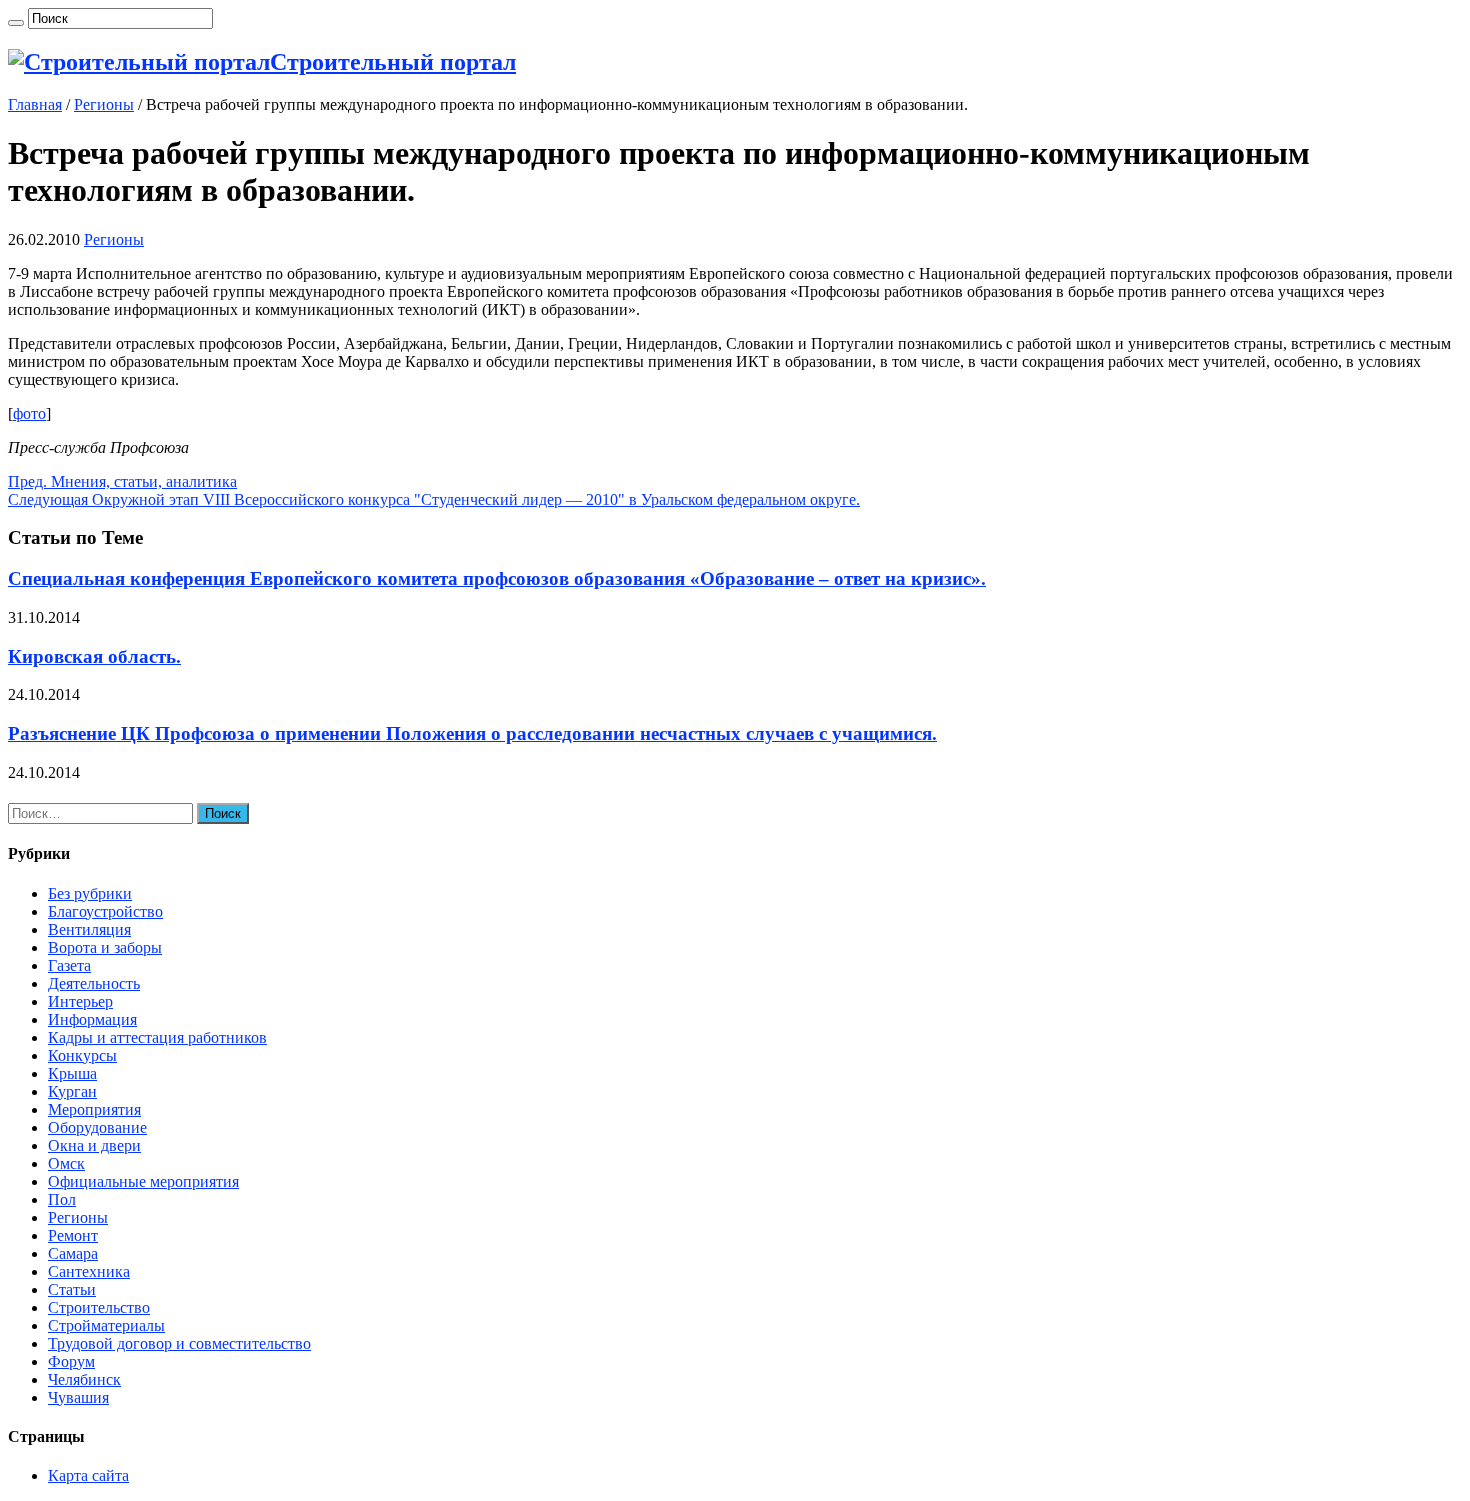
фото (29, 413)
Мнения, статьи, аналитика (122, 481)
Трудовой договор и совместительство (179, 1343)
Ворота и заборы (105, 947)
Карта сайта (88, 1475)
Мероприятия (94, 1109)
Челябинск (84, 1379)
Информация (92, 1019)
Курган (72, 1091)
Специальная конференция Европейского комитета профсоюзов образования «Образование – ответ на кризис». (497, 578)
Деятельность (94, 983)
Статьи (72, 1289)
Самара (73, 1253)
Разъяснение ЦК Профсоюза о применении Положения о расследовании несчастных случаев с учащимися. (472, 733)
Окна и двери (94, 1145)
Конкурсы (82, 1055)
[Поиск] (16, 23)
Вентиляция (89, 929)
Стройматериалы (106, 1325)
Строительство (99, 1307)
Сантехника (89, 1271)
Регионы (104, 104)
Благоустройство (105, 911)
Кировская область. (94, 656)
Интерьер (80, 1001)
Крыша (72, 1073)
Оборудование (97, 1127)
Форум (71, 1361)
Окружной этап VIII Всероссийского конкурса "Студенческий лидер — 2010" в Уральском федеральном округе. (434, 499)
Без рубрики (90, 893)
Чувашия (78, 1397)
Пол (62, 1199)
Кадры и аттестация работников (157, 1037)
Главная (35, 104)
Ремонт (73, 1235)
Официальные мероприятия (143, 1181)
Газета (69, 965)
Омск (66, 1163)
